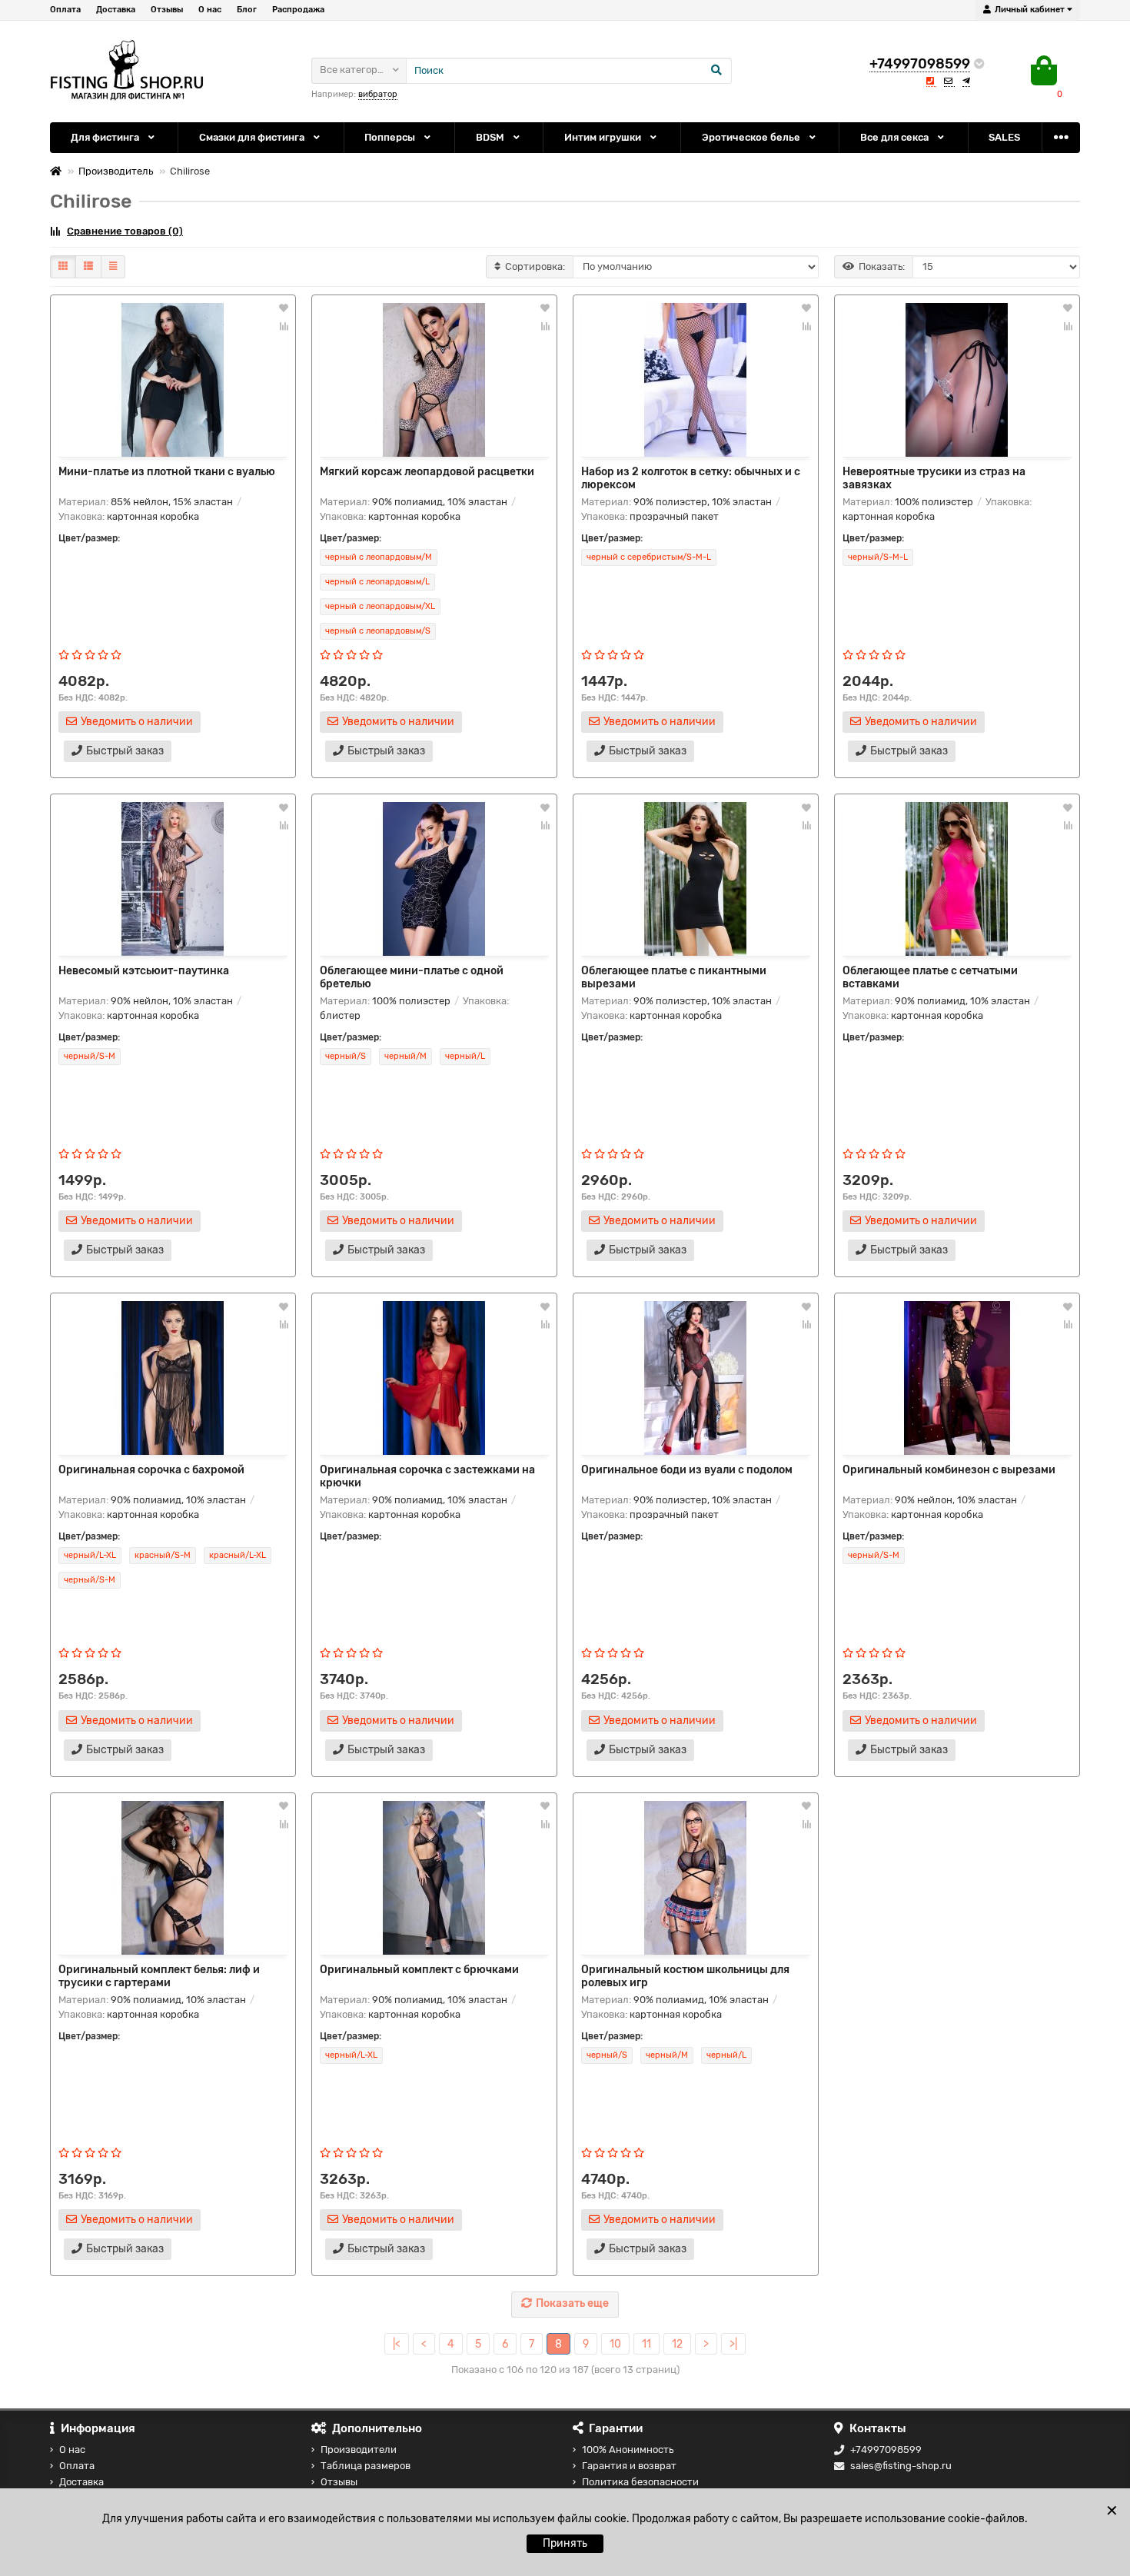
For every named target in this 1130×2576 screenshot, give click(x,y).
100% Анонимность (628, 2450)
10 (615, 2344)
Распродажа (298, 10)
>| (733, 2344)
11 (646, 2344)
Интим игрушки (604, 137)
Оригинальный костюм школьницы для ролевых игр (685, 1976)
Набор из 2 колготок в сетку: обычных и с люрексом (691, 478)
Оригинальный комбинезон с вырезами (949, 1470)
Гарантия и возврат (629, 2466)
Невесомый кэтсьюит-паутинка (144, 971)
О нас (210, 10)
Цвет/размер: (89, 538)
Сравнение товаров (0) (125, 231)
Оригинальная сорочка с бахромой (151, 1470)
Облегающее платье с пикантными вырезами (674, 977)
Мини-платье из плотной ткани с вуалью (167, 472)
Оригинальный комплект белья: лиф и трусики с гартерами (159, 1976)
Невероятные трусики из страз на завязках (934, 478)
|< (397, 2344)
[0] (1044, 71)
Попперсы (391, 137)
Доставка (116, 10)
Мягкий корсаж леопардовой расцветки (427, 472)
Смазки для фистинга (253, 137)
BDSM (491, 137)
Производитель (116, 171)
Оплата (65, 10)
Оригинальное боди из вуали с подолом (687, 1470)
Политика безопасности (640, 2482)
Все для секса (896, 137)
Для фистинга (106, 137)
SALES (1004, 137)
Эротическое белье (752, 137)
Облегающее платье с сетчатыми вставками (930, 977)
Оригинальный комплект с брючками (419, 1970)
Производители (359, 2450)
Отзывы (167, 10)
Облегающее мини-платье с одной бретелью (412, 977)
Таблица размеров (366, 2466)
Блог (247, 10)
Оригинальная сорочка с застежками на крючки (427, 1476)
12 (677, 2344)
